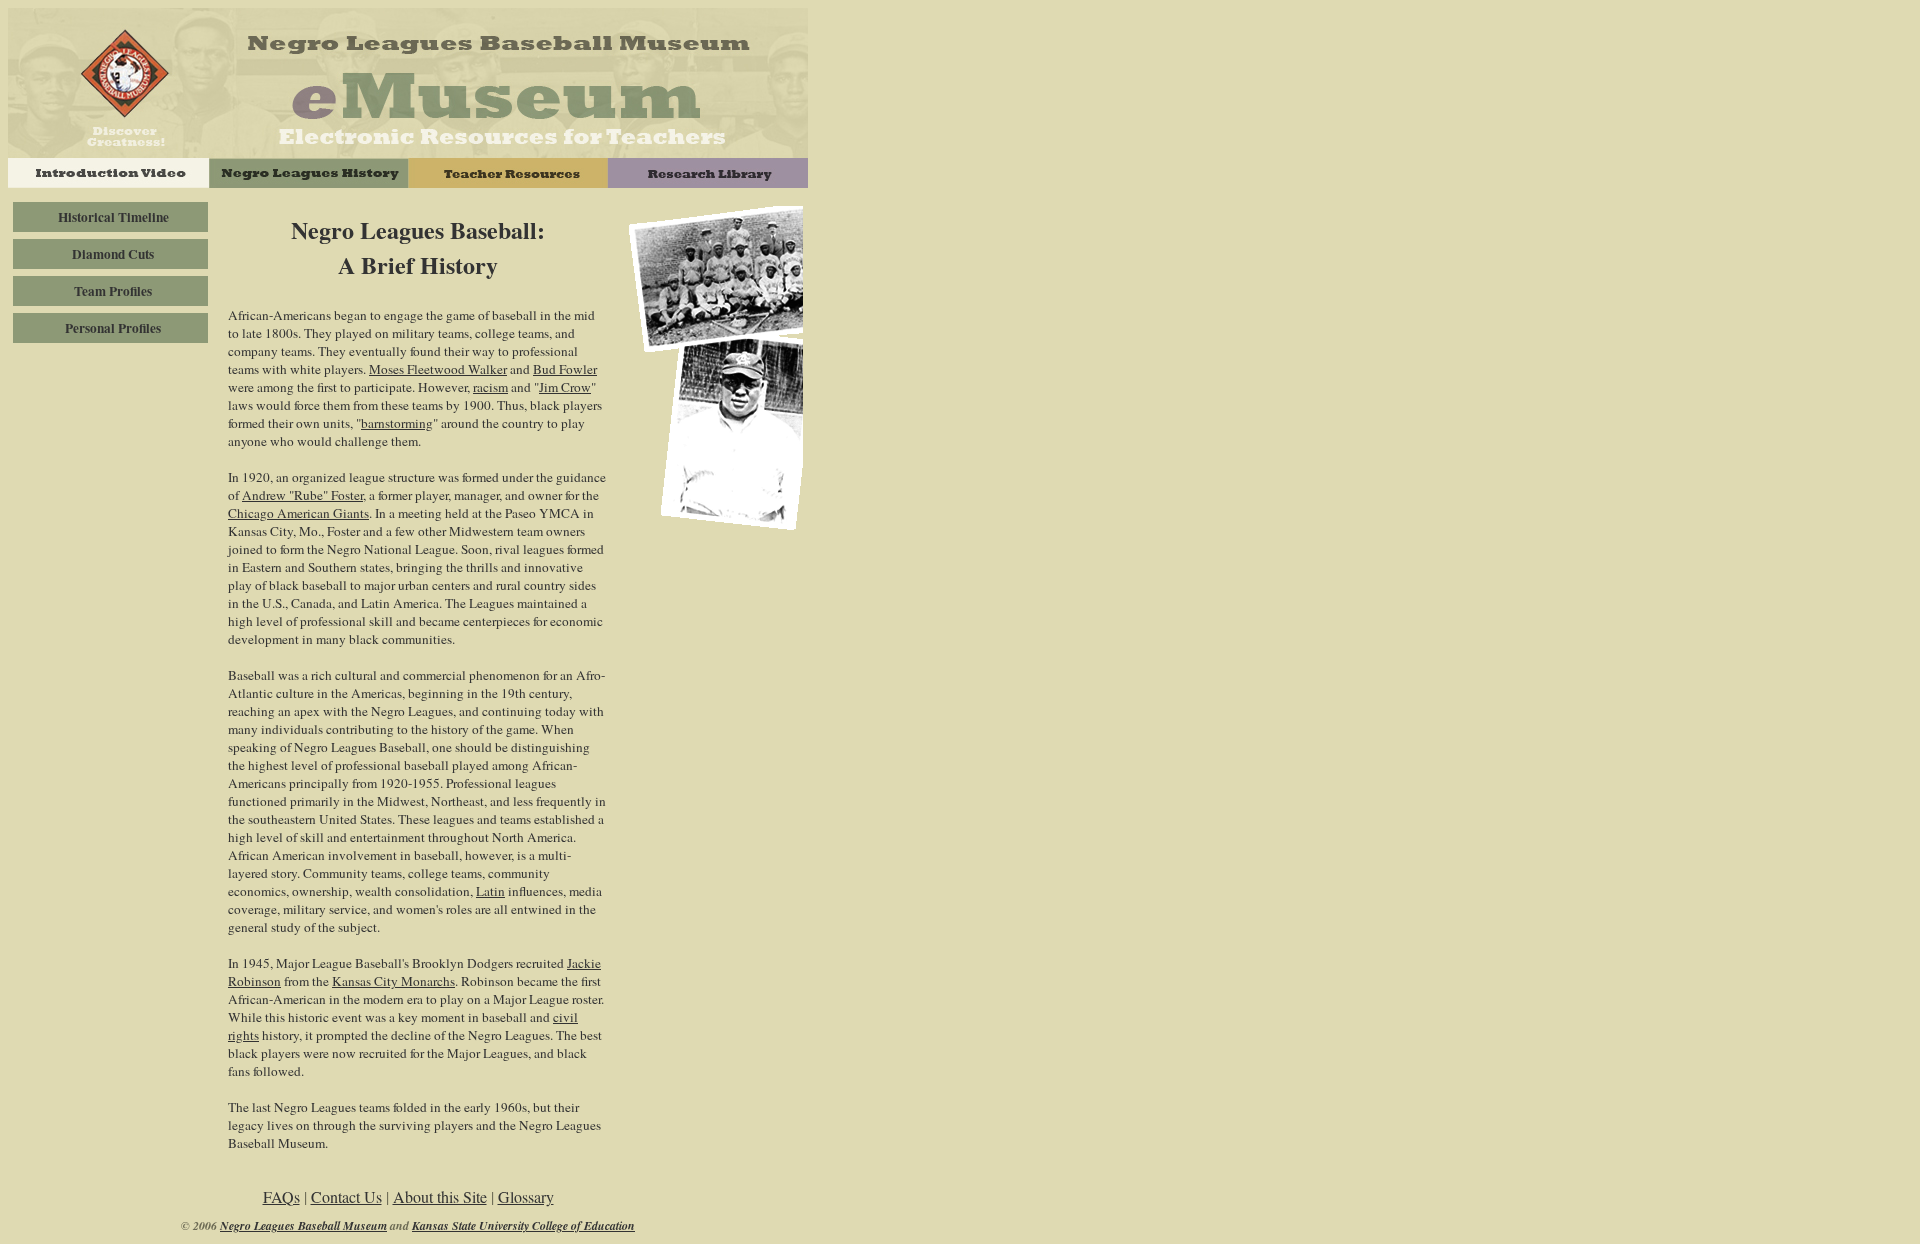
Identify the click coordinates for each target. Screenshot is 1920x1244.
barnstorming (397, 423)
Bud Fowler (565, 369)
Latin (490, 891)
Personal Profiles (113, 328)
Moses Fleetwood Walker (438, 369)
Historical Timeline (113, 217)
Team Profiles (113, 291)
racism (490, 387)
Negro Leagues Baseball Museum (303, 1225)
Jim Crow (565, 387)
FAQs (281, 1196)
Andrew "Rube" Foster (302, 495)
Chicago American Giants (298, 513)
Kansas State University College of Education (523, 1225)
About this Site (440, 1196)
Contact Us (346, 1196)
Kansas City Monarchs (393, 981)
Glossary (526, 1196)
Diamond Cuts (113, 254)
